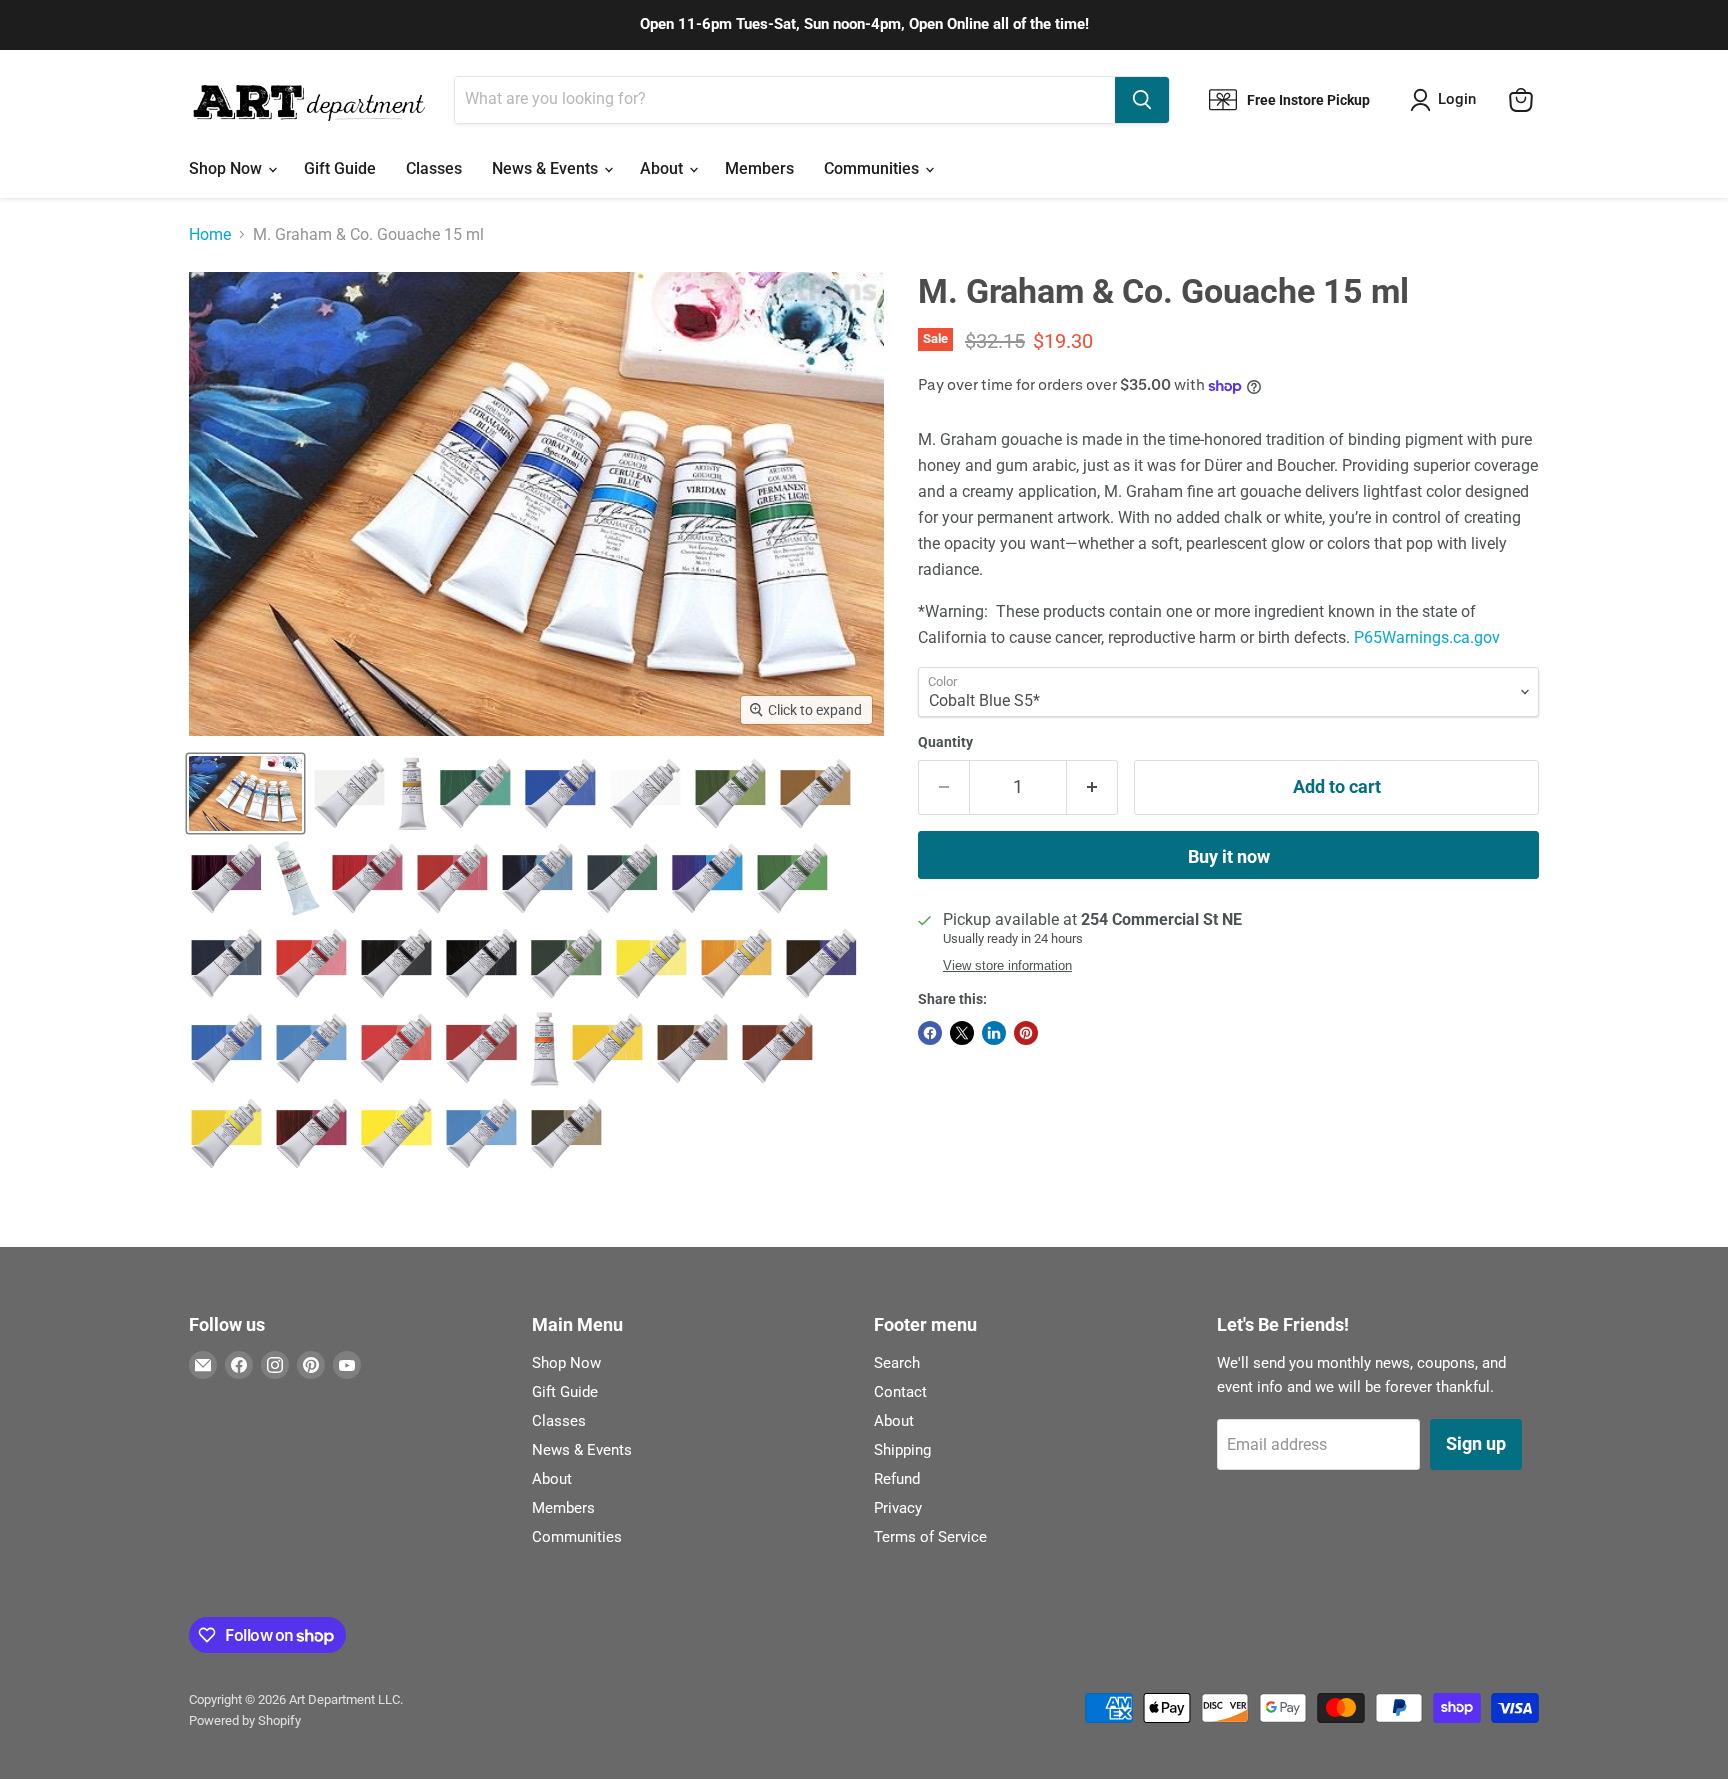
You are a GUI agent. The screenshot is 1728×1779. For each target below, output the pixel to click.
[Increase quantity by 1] (1092, 787)
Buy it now (1229, 856)
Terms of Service (930, 1537)
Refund (897, 1479)
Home (210, 235)
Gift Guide (340, 168)
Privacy (898, 1508)
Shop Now (227, 168)
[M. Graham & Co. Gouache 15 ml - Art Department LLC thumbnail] (245, 793)
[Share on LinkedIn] (994, 1033)
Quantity (945, 742)
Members (759, 168)
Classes (434, 168)
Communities (873, 168)
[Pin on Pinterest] (1026, 1033)
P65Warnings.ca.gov (1427, 637)
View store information (1007, 966)
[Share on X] (962, 1033)
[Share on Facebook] (930, 1033)
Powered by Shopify (245, 1720)
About (663, 168)
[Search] (1142, 100)
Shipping (902, 1450)
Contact (900, 1392)
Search (897, 1363)
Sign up (1476, 1443)
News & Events (547, 168)
